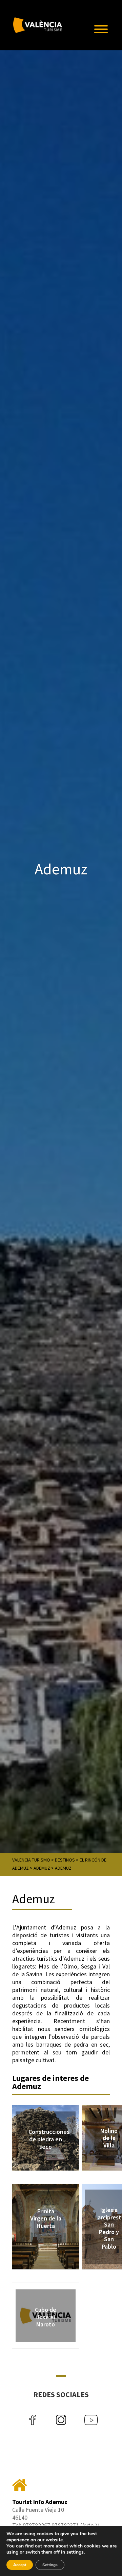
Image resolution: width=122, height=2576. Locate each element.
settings (75, 2552)
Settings (50, 2565)
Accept (20, 2565)
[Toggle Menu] (101, 29)
